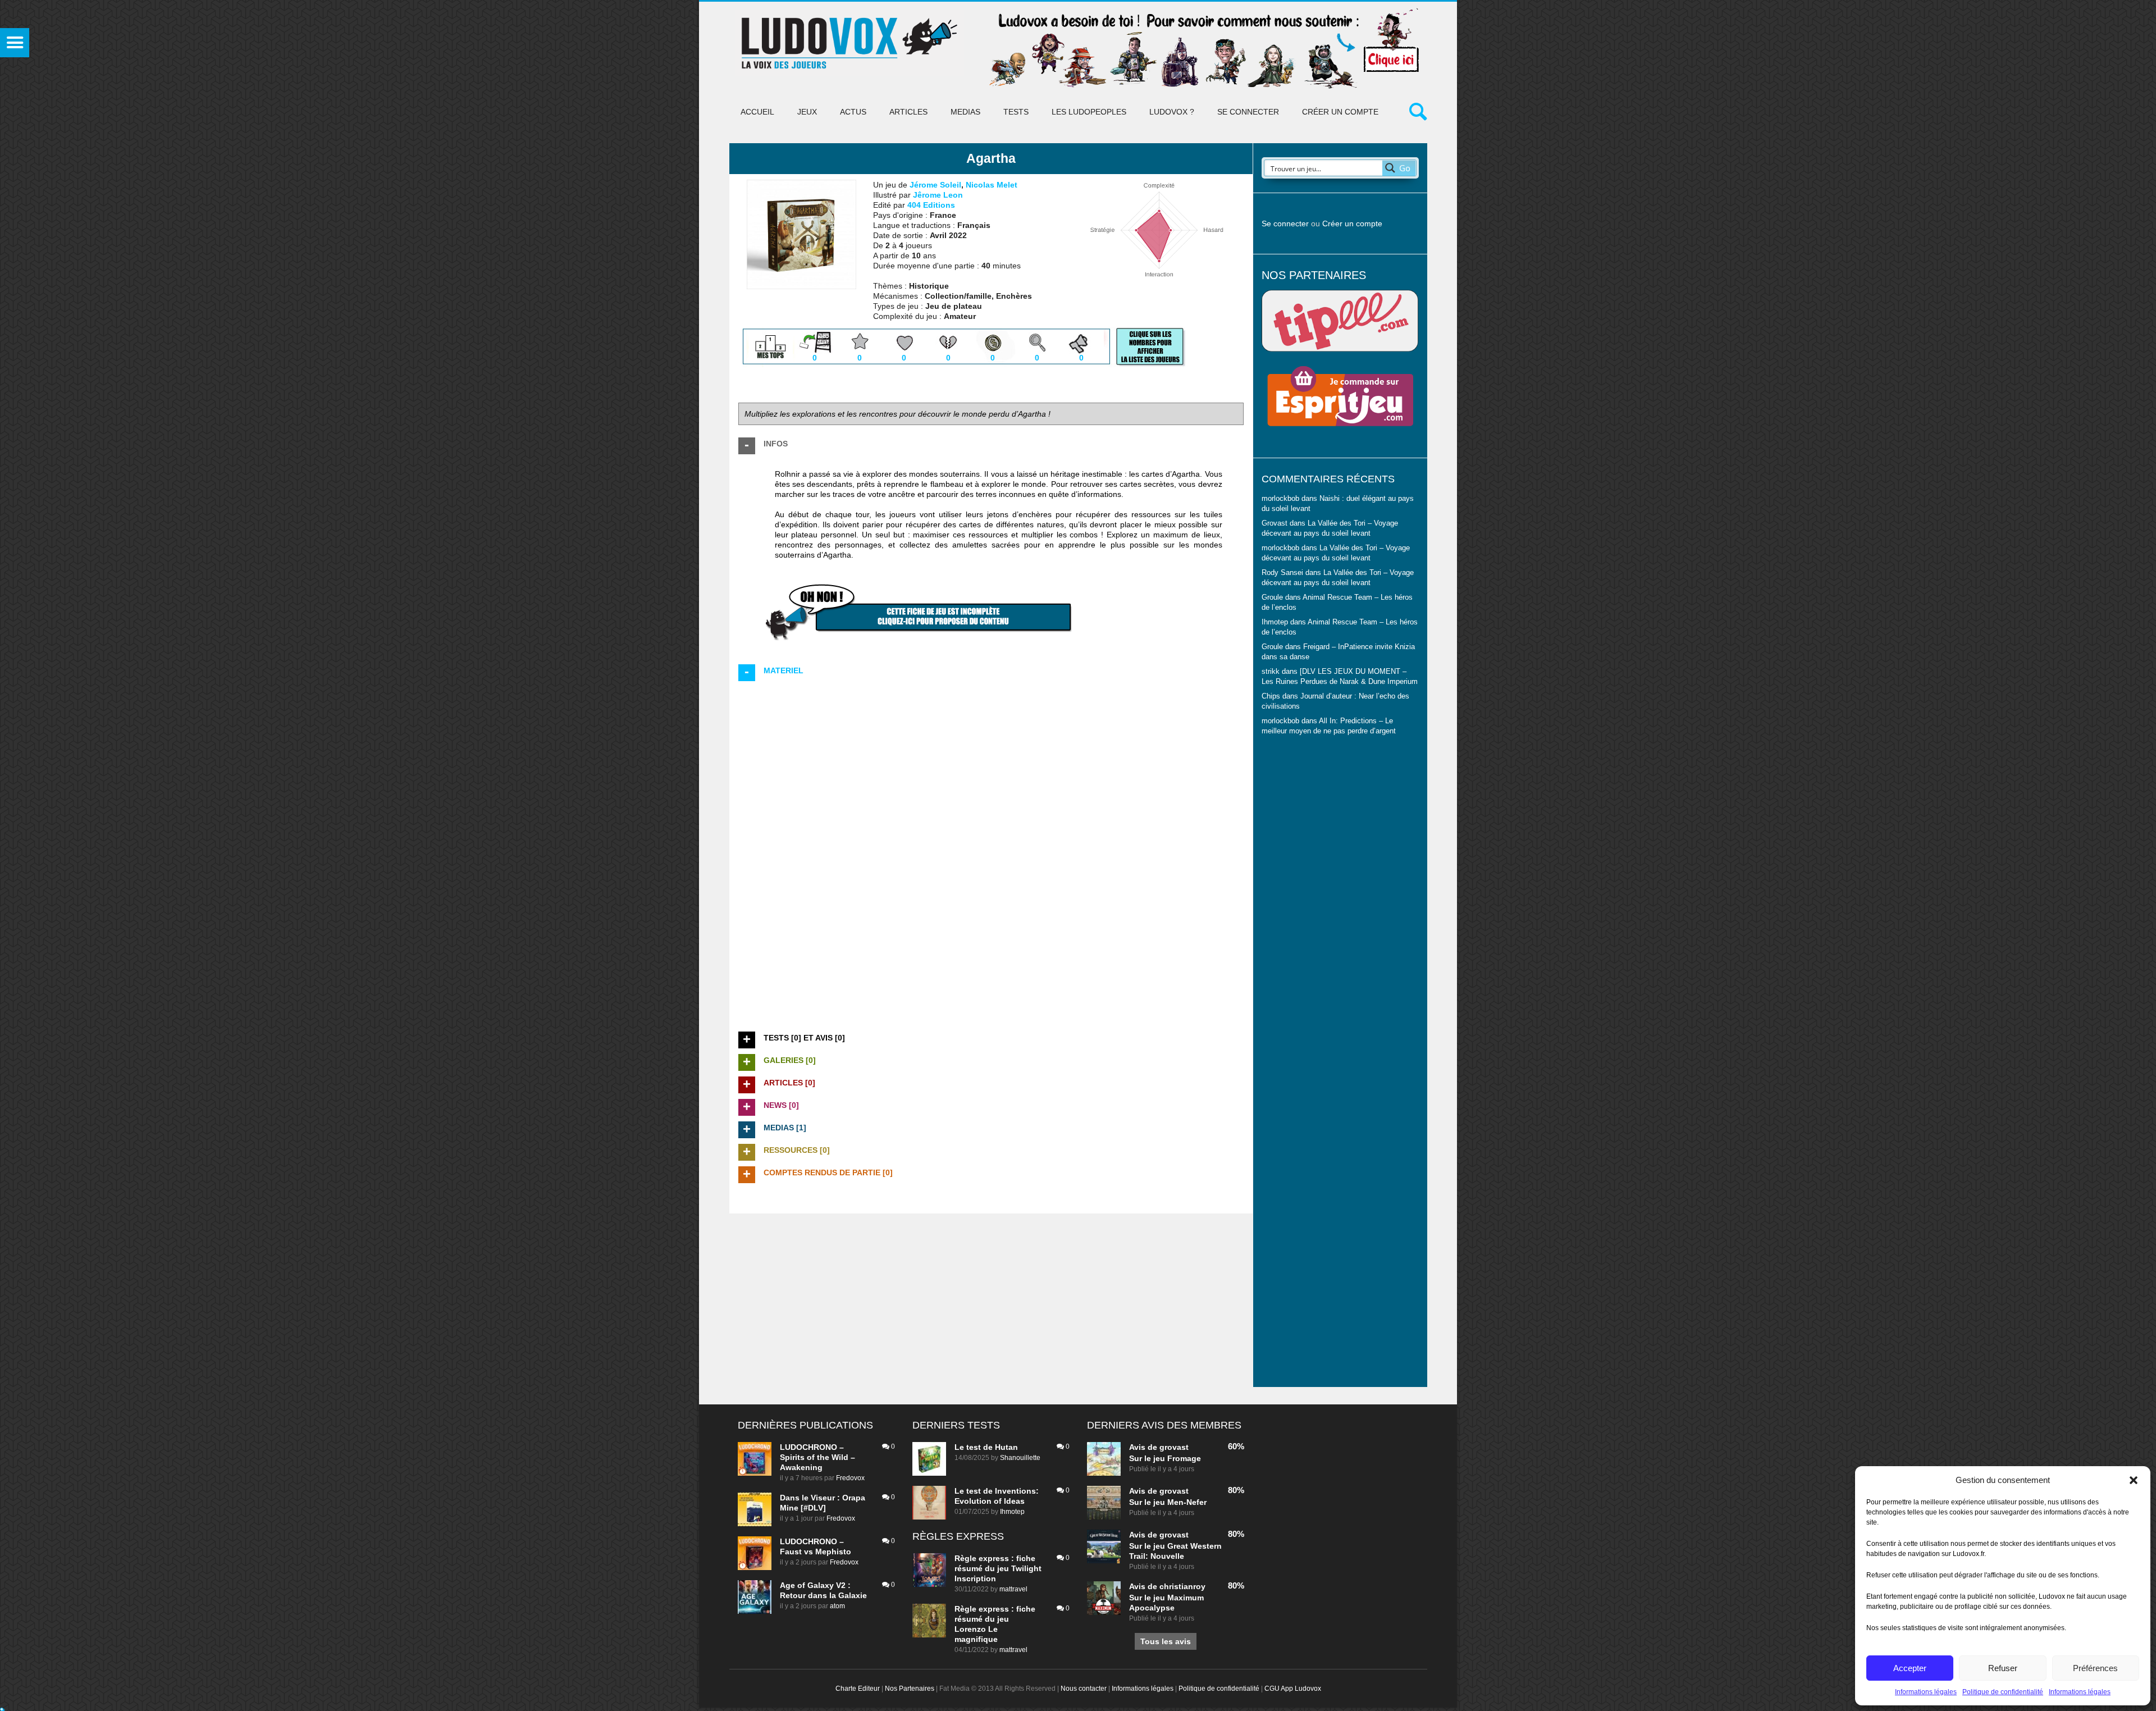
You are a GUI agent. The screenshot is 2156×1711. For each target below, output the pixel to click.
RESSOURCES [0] (797, 1150)
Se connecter (1248, 112)
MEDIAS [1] (785, 1128)
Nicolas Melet (992, 185)
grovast (1174, 1447)
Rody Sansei (1282, 573)
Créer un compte (1340, 112)
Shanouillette (1020, 1458)
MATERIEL (784, 670)
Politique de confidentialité (2003, 1692)
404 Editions (931, 205)
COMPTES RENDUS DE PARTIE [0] (828, 1172)
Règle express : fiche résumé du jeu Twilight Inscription (998, 1568)
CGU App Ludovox (1293, 1689)
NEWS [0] (781, 1105)
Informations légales (1926, 1692)
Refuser (2003, 1668)
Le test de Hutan (986, 1447)
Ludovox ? (1172, 112)
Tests (1016, 112)
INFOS (776, 444)
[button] (2134, 1480)
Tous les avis (1166, 1641)
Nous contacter (1084, 1689)
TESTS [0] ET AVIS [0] (804, 1038)
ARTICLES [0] (789, 1083)
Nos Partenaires (910, 1689)
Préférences (2095, 1668)
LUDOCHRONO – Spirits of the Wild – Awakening (817, 1457)
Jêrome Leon (938, 195)
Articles (908, 112)
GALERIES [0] (790, 1060)
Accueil (757, 112)
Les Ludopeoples (1089, 112)
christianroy (1182, 1586)
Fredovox (850, 1478)
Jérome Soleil (935, 185)
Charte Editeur (858, 1689)
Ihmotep (1275, 622)
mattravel (1013, 1589)
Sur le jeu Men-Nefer (1168, 1502)
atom (837, 1606)
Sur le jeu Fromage (1165, 1458)
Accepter (1910, 1668)
